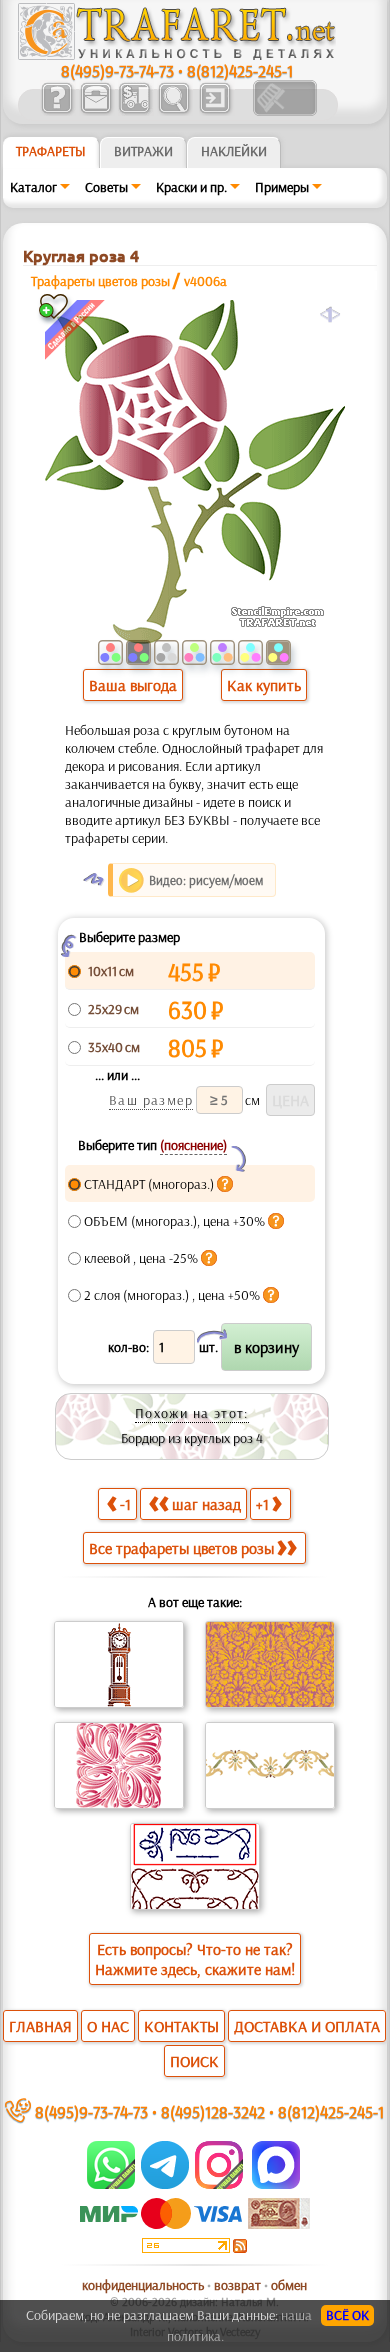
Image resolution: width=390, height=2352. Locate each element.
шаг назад (206, 1504)
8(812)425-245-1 (240, 70)
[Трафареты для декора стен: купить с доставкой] (134, 111)
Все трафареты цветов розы (181, 1548)
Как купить (264, 685)
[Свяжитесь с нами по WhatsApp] (112, 2184)
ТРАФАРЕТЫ (51, 151)
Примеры (282, 187)
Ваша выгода (133, 685)
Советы (106, 187)
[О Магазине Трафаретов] (56, 111)
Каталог (33, 187)
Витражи (143, 151)
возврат (237, 2285)
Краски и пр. (191, 187)
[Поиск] (173, 111)
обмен (289, 2285)
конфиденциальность (143, 2285)
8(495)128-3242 (213, 2111)
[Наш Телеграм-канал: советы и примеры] (163, 2184)
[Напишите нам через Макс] (276, 2184)
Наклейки (234, 151)
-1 (125, 1504)
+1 (262, 1504)
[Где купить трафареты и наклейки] (95, 111)
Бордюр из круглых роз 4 (192, 1438)
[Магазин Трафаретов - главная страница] (177, 55)
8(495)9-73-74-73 (117, 70)
